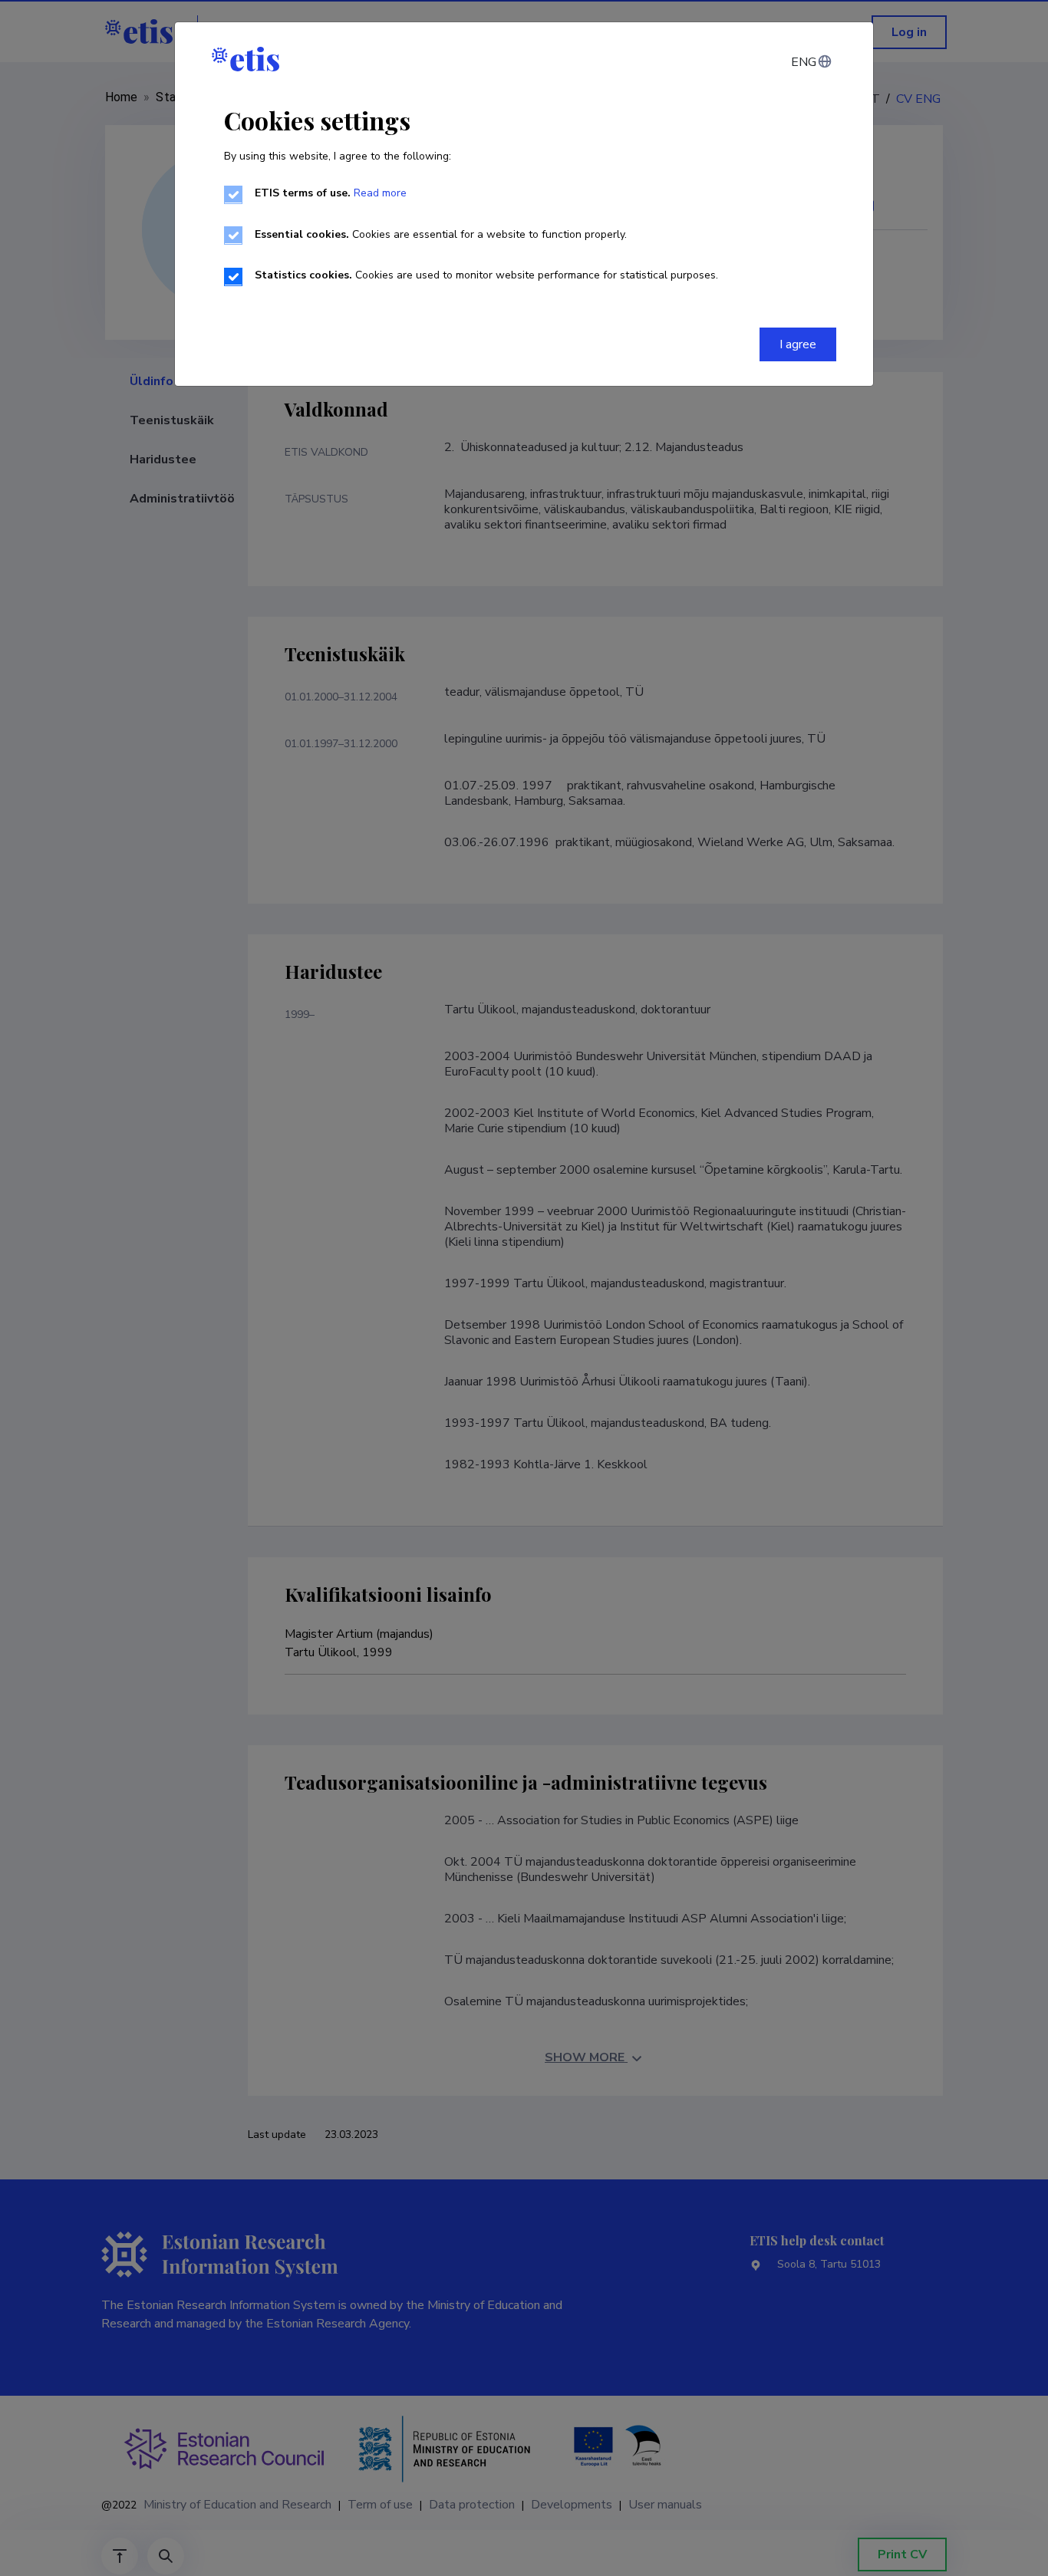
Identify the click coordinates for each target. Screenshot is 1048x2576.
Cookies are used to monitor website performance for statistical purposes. (486, 275)
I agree (798, 344)
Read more (380, 193)
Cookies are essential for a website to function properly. (441, 234)
